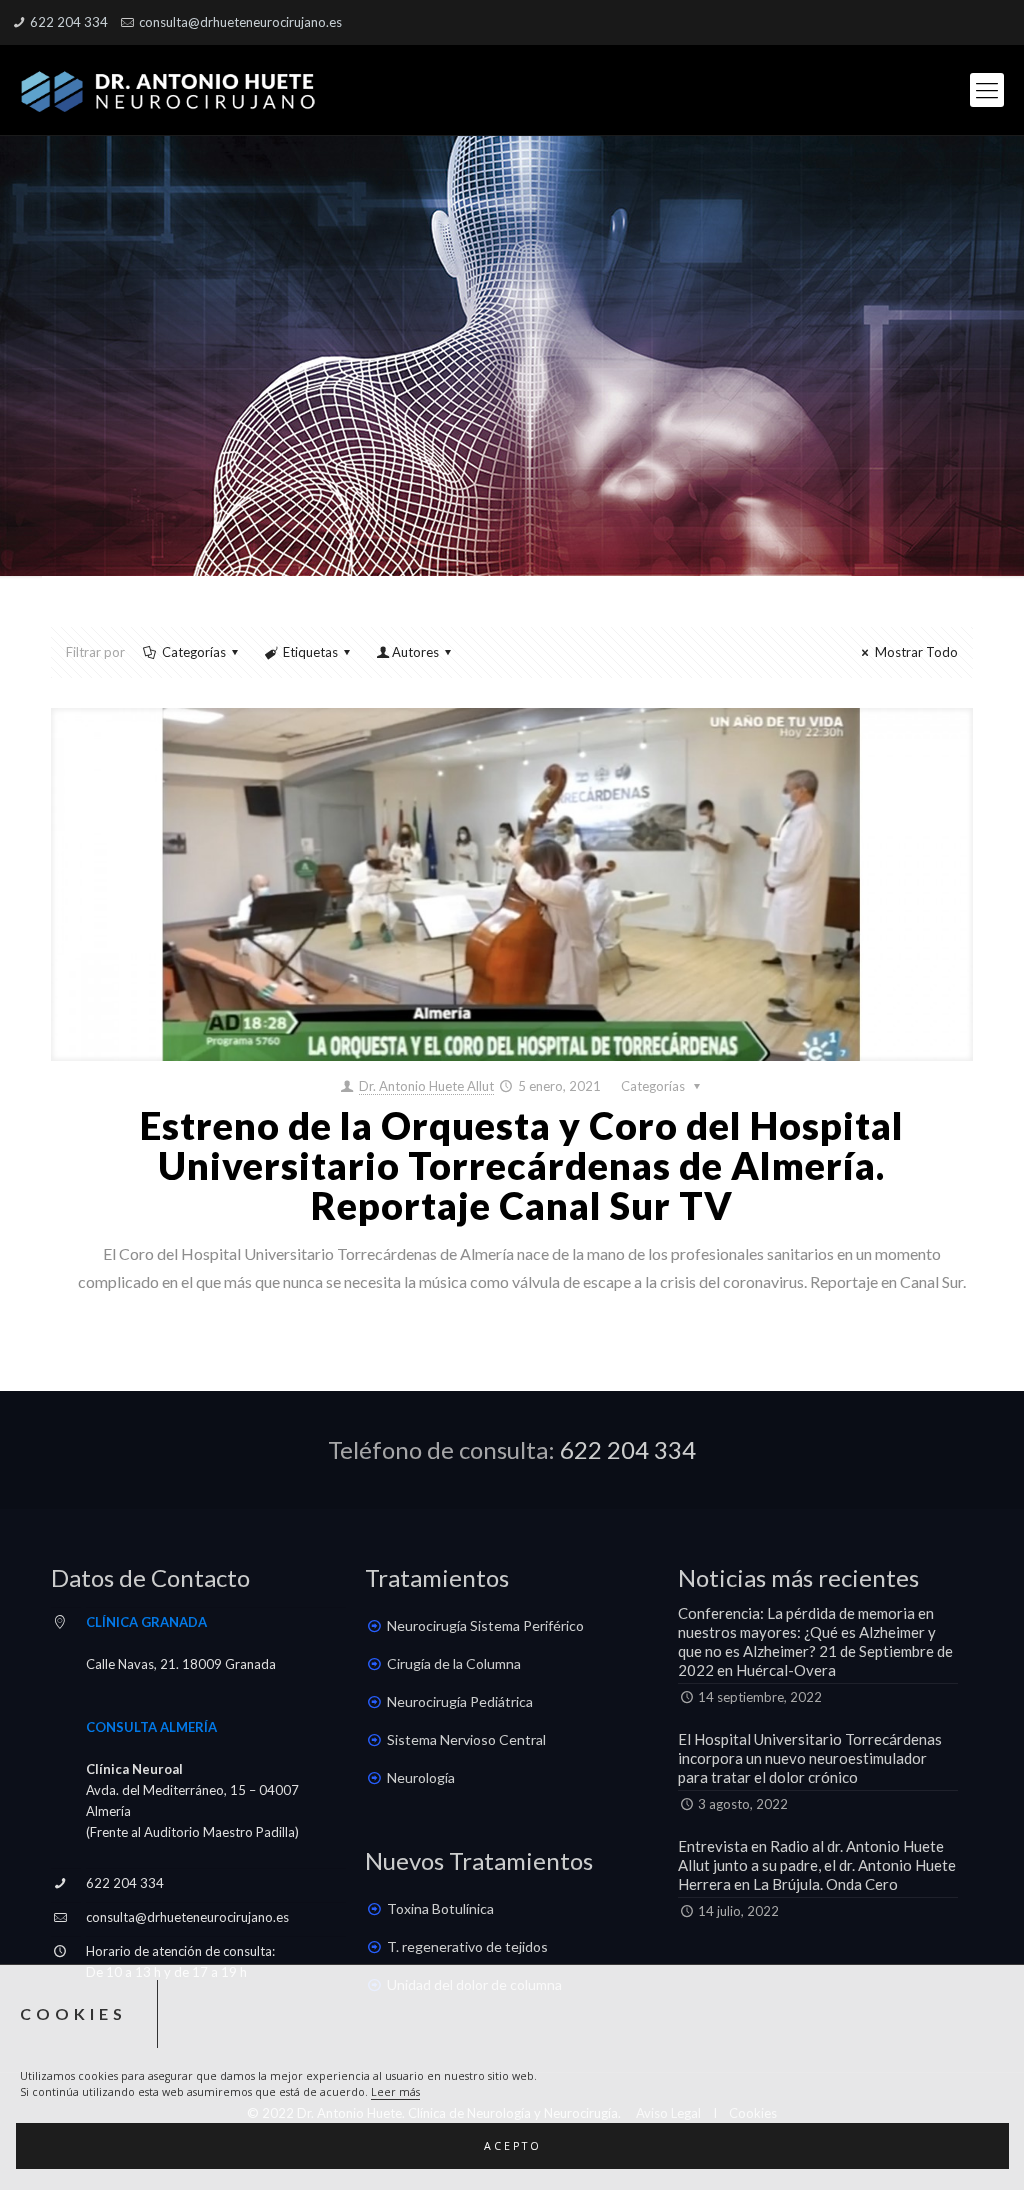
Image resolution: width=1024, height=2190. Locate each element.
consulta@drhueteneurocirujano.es (240, 22)
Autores (415, 652)
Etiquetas (310, 652)
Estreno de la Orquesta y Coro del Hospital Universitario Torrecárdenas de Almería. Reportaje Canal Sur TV (522, 1165)
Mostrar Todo (916, 652)
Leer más (395, 2092)
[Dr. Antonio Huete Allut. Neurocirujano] (170, 90)
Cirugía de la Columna (454, 1663)
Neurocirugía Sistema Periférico (485, 1625)
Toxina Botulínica (440, 1908)
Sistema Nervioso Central (466, 1739)
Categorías (194, 652)
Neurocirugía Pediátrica (460, 1701)
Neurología (421, 1777)
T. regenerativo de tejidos (467, 1946)
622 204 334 (69, 22)
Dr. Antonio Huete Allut (426, 1086)
